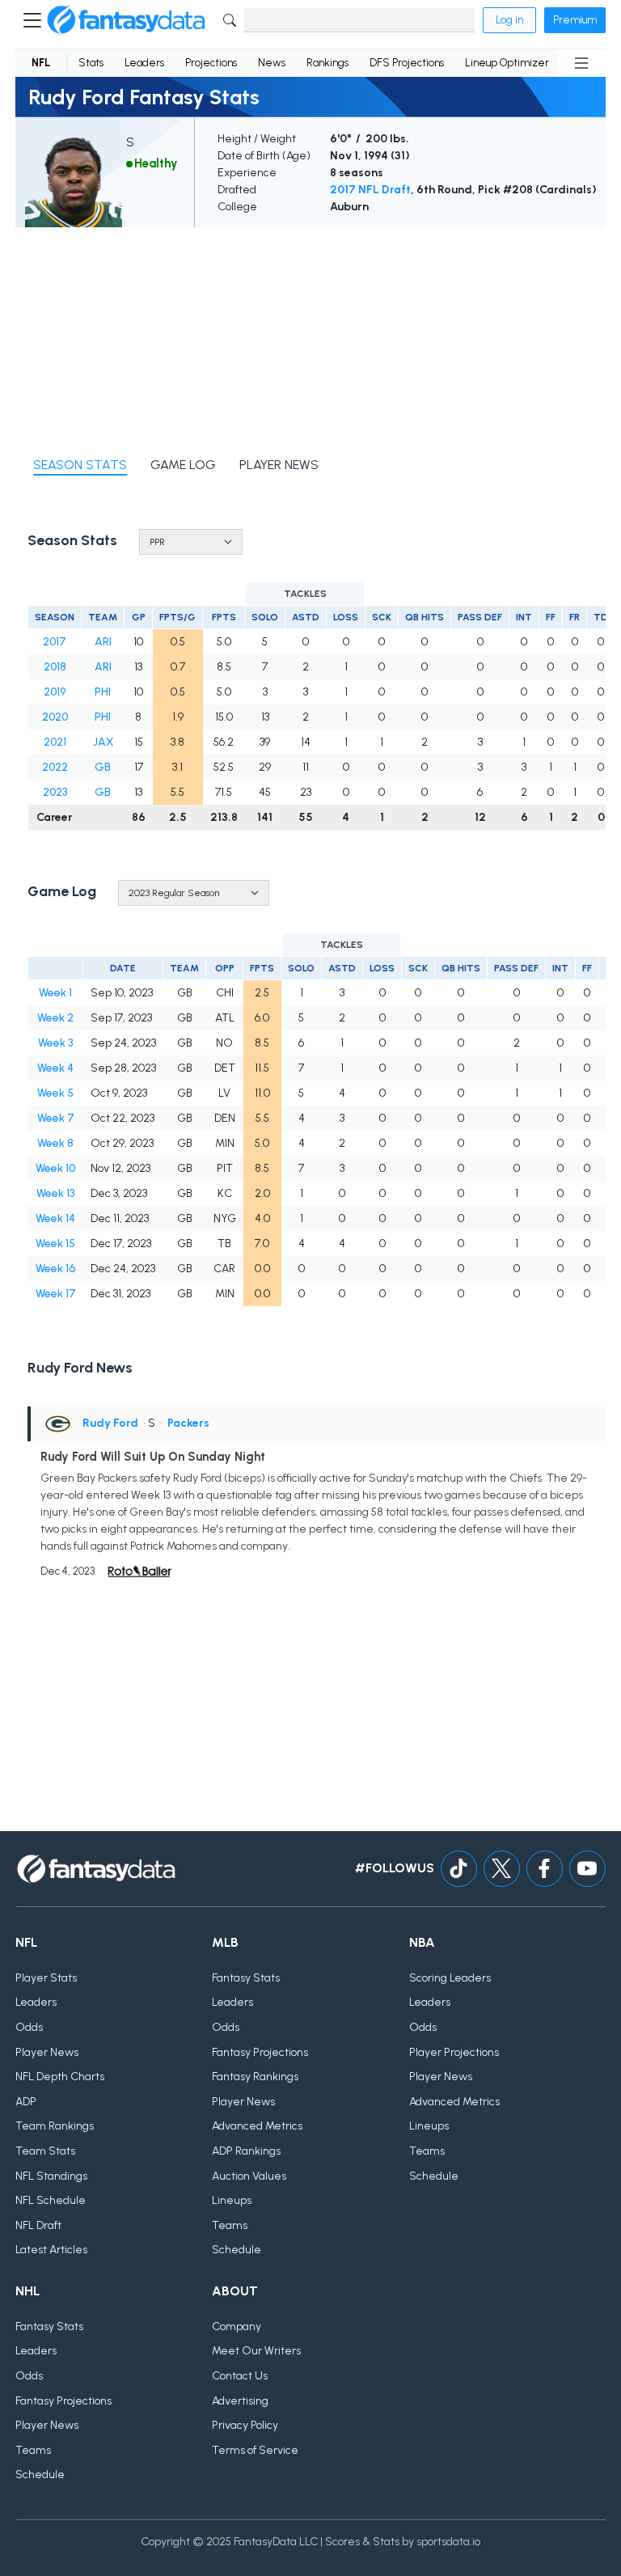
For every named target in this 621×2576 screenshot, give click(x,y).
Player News (47, 2052)
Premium (575, 20)
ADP (26, 2102)
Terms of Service (255, 2450)
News (272, 63)
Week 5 (55, 1093)
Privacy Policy (245, 2425)
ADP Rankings (246, 2151)
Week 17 (56, 1294)
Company (237, 2326)
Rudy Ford (110, 1423)
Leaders (144, 63)
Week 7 (56, 1118)
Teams (230, 2225)
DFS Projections (407, 63)
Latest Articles (51, 2250)
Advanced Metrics (257, 2126)
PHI (103, 692)
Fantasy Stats (246, 1978)
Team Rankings (55, 2126)
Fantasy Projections (260, 2052)
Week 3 (55, 1043)
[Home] (126, 20)
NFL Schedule (51, 2200)
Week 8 (55, 1143)
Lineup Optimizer (507, 63)
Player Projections (454, 2052)
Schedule (237, 2250)
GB (103, 767)
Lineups (232, 2200)
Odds (29, 2027)
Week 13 (55, 1193)
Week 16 (55, 1269)
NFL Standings (51, 2176)
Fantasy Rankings (255, 2077)
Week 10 (55, 1168)
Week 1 (55, 993)
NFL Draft (38, 2225)
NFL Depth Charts (60, 2077)
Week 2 (55, 1018)
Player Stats (46, 1978)
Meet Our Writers (256, 2351)
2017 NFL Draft (370, 190)
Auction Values (249, 2176)
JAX (103, 742)
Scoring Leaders (450, 1978)
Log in (509, 20)
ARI (103, 642)
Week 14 (55, 1218)
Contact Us (240, 2376)
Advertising (240, 2401)
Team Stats (45, 2151)
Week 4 (55, 1068)
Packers (188, 1423)
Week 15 (55, 1244)
